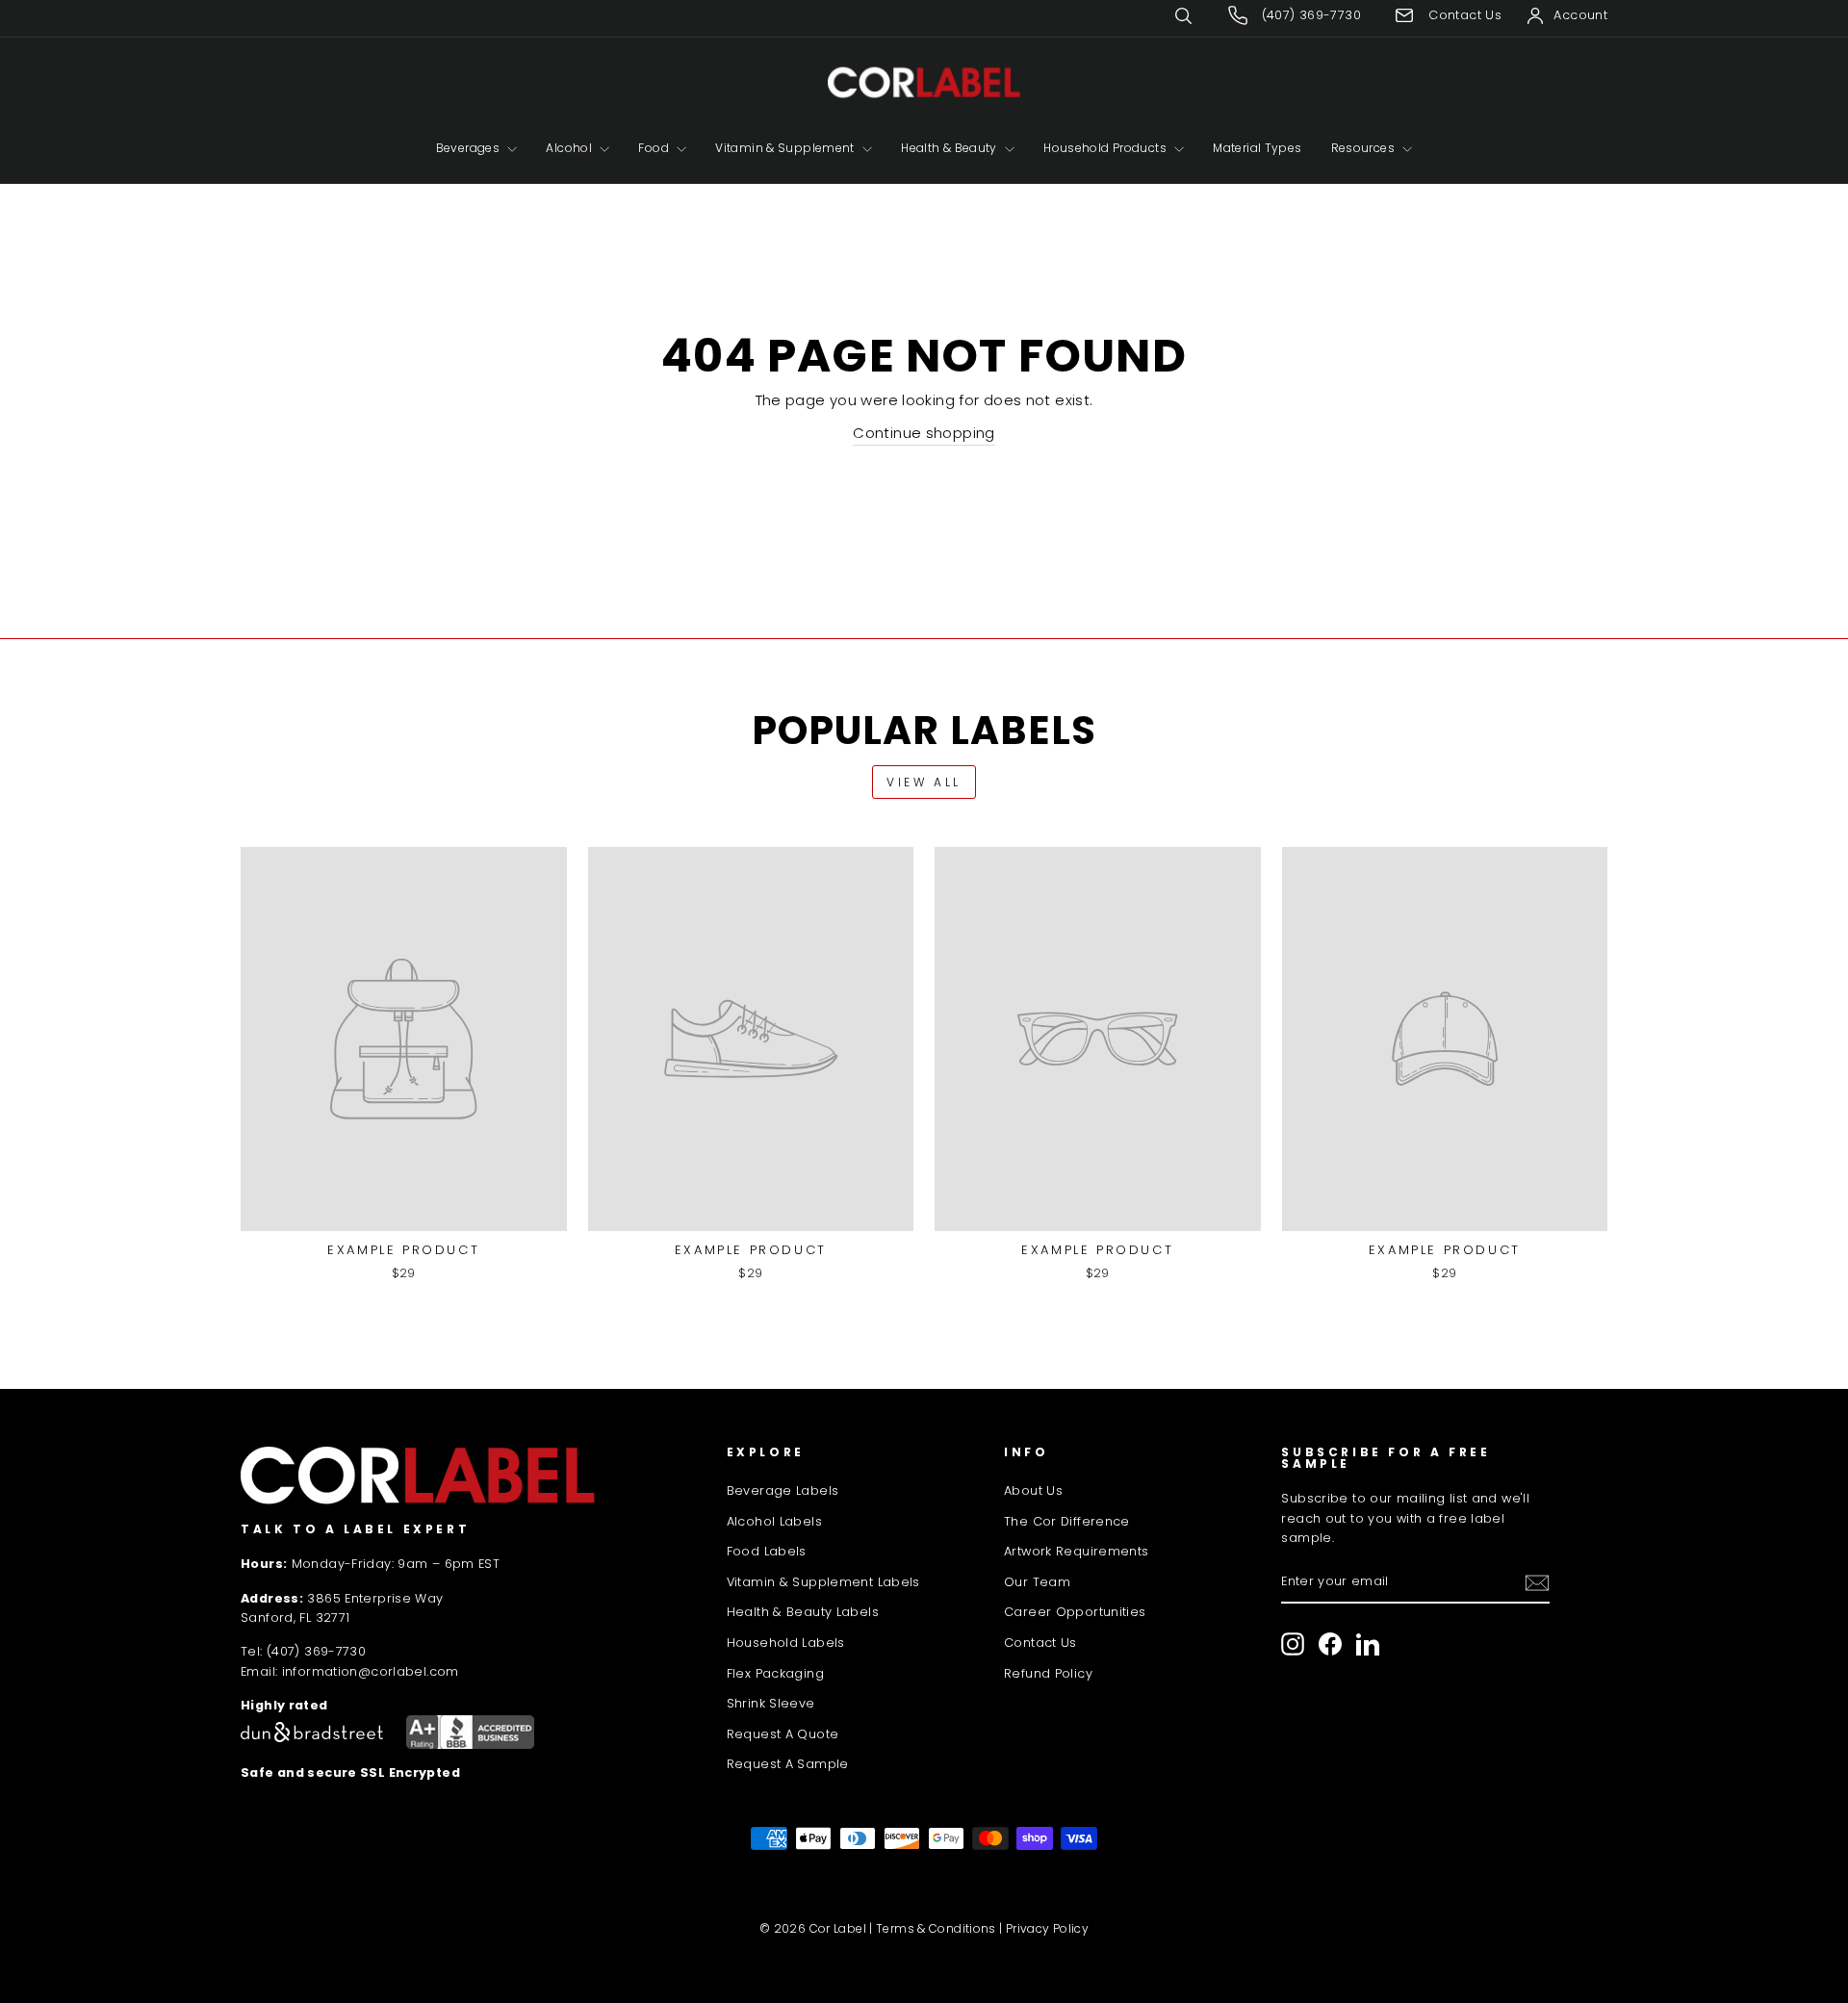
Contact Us (1040, 1643)
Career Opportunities (1075, 1612)
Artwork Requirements (1077, 1551)
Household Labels (786, 1643)
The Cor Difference (1067, 1521)
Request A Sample (788, 1764)
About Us (1033, 1490)
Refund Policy (1048, 1673)
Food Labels (767, 1551)
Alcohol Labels (774, 1521)
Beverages (470, 148)
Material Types (1257, 148)
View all (924, 782)
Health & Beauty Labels (803, 1612)
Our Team (1037, 1582)
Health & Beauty (950, 148)
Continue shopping (924, 433)
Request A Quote (783, 1734)
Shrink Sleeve (771, 1703)
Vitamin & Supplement (786, 148)
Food (655, 148)
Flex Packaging (775, 1673)
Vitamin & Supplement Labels (823, 1582)
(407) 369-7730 (316, 1651)
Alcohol (570, 148)
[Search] (1197, 15)
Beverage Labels (783, 1490)
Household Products (1106, 148)
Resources (1365, 148)
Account (1580, 15)
